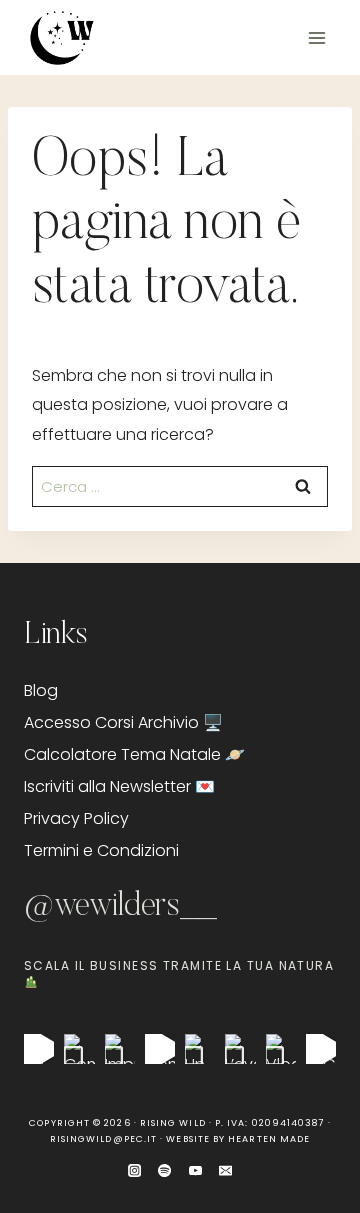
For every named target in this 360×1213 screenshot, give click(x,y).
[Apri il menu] (316, 37)
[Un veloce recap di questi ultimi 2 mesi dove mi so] (200, 1049)
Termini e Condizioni (101, 850)
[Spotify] (165, 1170)
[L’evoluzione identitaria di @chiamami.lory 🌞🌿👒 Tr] (240, 1049)
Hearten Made (269, 1139)
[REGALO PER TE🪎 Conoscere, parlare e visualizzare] (321, 1049)
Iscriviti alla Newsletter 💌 (119, 786)
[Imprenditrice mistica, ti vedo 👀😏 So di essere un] (120, 1049)
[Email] (225, 1170)
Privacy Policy (76, 818)
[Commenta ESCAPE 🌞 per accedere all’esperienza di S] (160, 1049)
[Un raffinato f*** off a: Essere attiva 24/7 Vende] (39, 1049)
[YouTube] (195, 1170)
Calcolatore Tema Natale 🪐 (134, 754)
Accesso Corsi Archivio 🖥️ (123, 722)
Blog (41, 690)
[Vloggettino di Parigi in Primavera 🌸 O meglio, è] (281, 1049)
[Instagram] (135, 1170)
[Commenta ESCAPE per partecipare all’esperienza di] (79, 1049)
